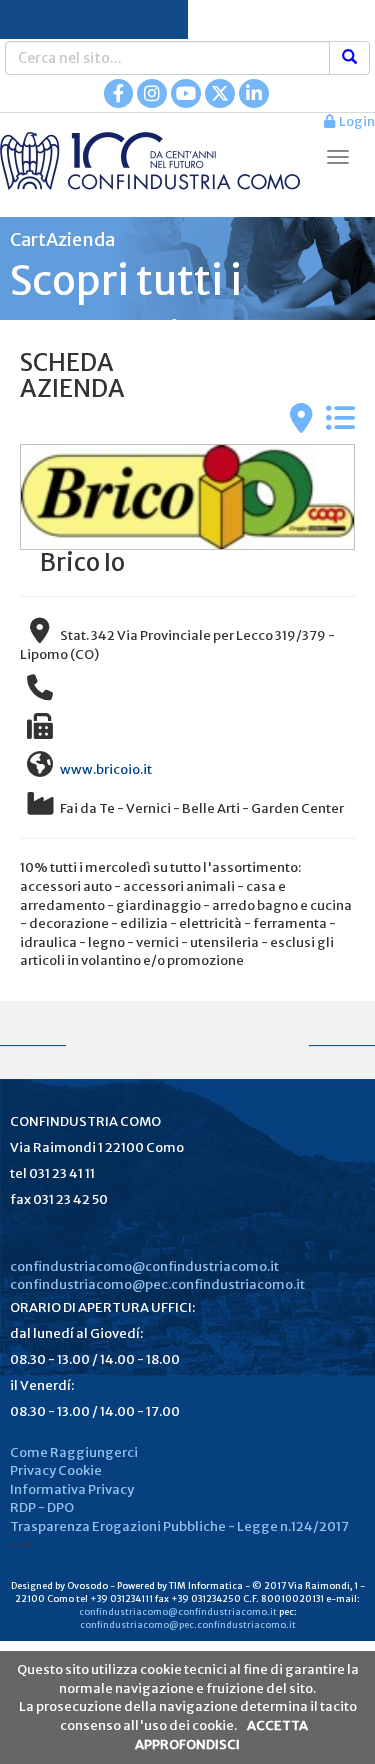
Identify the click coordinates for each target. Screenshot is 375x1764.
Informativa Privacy (72, 1489)
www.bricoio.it (106, 769)
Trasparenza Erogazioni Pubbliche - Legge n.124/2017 (179, 1526)
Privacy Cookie (56, 1470)
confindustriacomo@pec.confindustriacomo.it (157, 1284)
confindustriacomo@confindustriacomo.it (144, 1266)
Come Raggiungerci (74, 1452)
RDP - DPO (42, 1507)
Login (355, 121)
